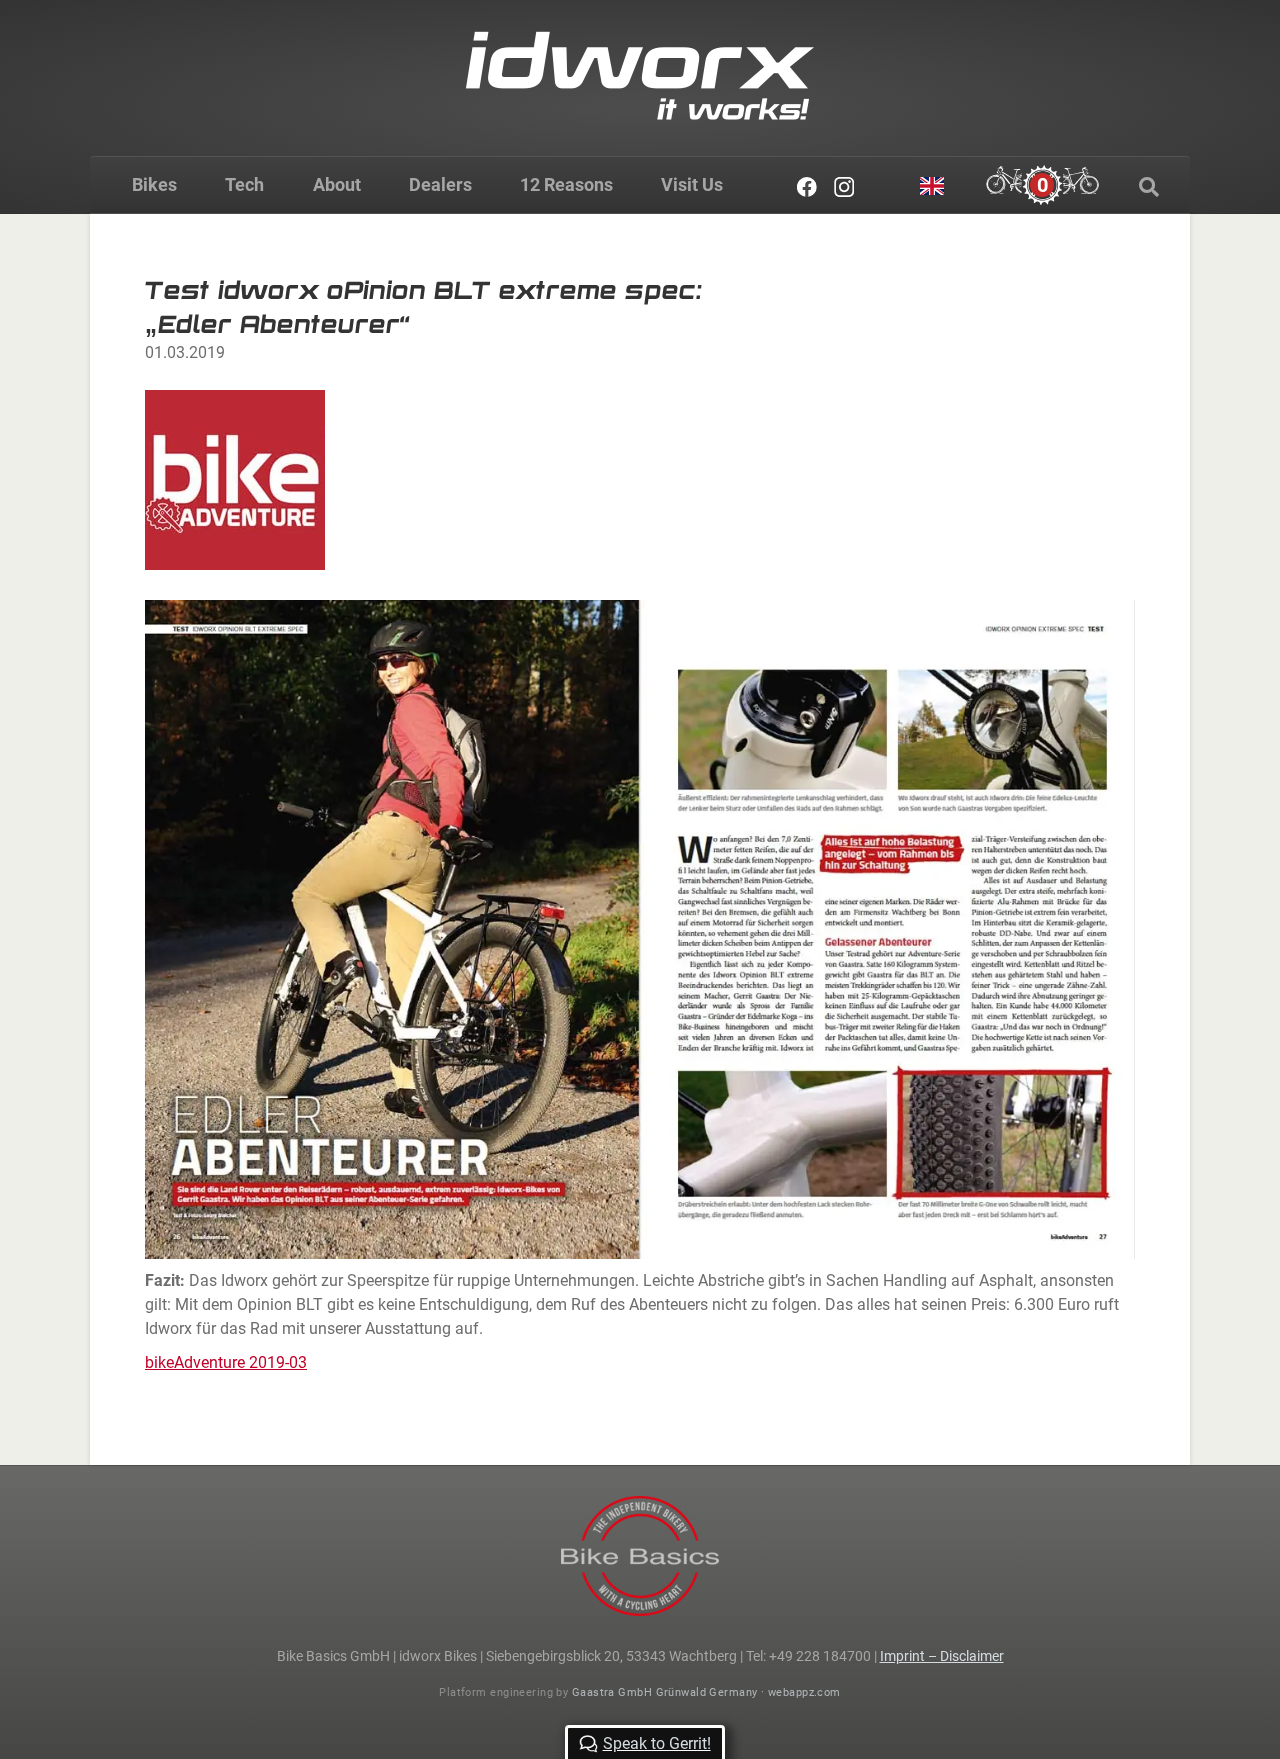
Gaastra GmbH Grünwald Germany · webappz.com (706, 1692)
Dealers (440, 184)
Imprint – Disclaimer (942, 1656)
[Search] (1149, 187)
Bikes (154, 184)
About (337, 184)
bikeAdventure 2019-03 (226, 1362)
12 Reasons (566, 184)
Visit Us (692, 184)
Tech (244, 184)
